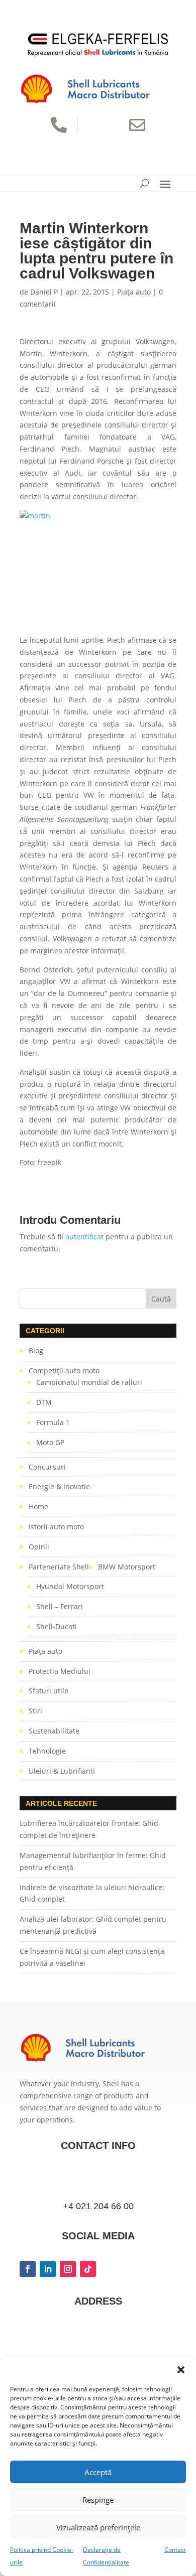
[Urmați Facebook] (28, 2269)
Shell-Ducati (57, 1626)
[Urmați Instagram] (68, 2269)
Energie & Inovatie (59, 1486)
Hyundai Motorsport (70, 1586)
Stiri (35, 1711)
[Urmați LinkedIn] (48, 2269)
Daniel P (44, 292)
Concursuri (47, 1467)
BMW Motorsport (127, 1567)
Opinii (39, 1547)
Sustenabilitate (54, 1731)
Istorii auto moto (56, 1527)
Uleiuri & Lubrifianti (62, 1771)
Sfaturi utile (48, 1691)
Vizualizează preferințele (98, 2527)
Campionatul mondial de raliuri (89, 1382)
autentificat (84, 1237)
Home (38, 1507)
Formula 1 (53, 1422)
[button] (181, 2370)
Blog (36, 1350)
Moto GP (50, 1442)
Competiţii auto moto (64, 1371)
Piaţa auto (134, 292)
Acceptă (98, 2472)
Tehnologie (47, 1751)
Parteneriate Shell (59, 1567)
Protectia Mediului (60, 1671)
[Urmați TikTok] (88, 2269)
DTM (44, 1402)
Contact (175, 2550)
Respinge (98, 2500)
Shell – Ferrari (60, 1606)
